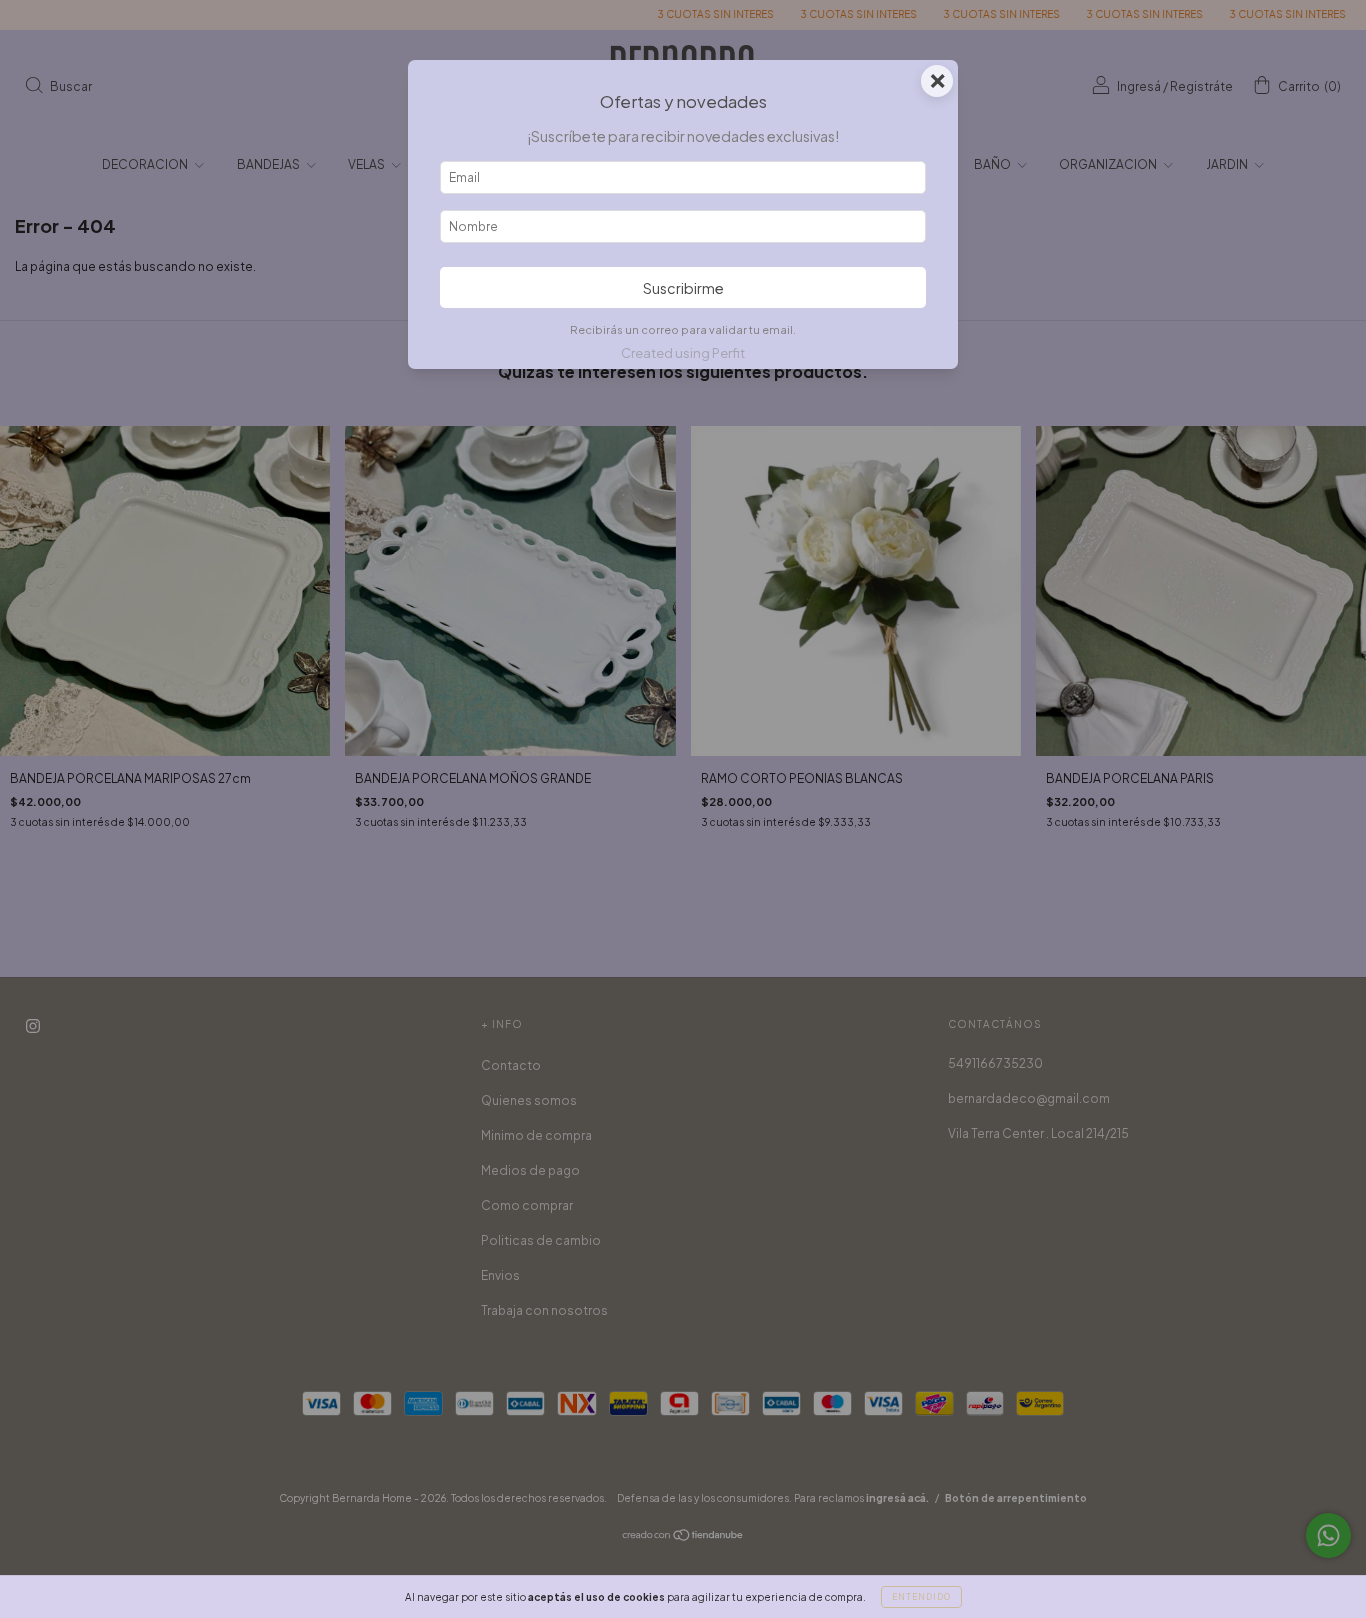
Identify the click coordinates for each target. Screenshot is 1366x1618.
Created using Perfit (683, 353)
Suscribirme (683, 288)
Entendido (921, 1597)
